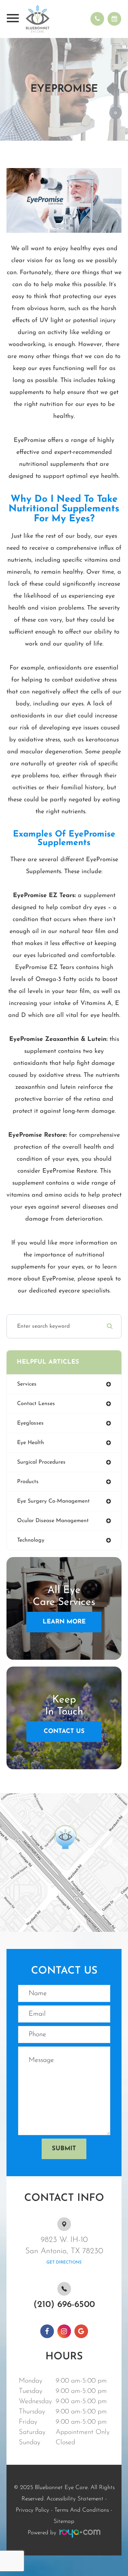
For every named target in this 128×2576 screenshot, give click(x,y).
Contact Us (64, 1732)
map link (14, 1796)
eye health (31, 1443)
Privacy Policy (32, 2510)
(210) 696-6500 (64, 2305)
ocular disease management (53, 1521)
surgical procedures (41, 1462)
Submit (64, 2149)
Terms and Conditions (82, 2510)
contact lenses (36, 1404)
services (27, 1384)
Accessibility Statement (75, 2499)
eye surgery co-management (53, 1501)
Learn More (64, 1622)
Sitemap (64, 2521)
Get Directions (64, 2262)
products (28, 1482)
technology (31, 1540)
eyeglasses (30, 1423)
